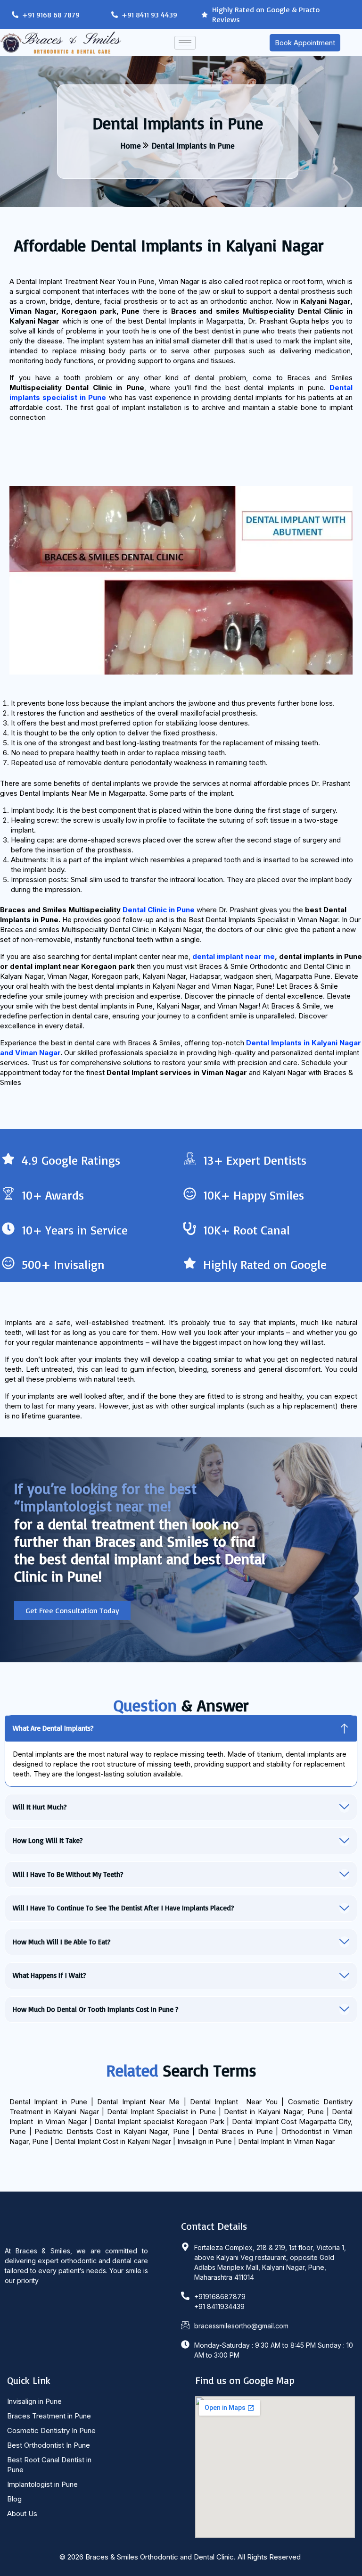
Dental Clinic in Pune (159, 910)
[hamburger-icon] (185, 43)
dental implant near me (234, 956)
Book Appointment (305, 43)
